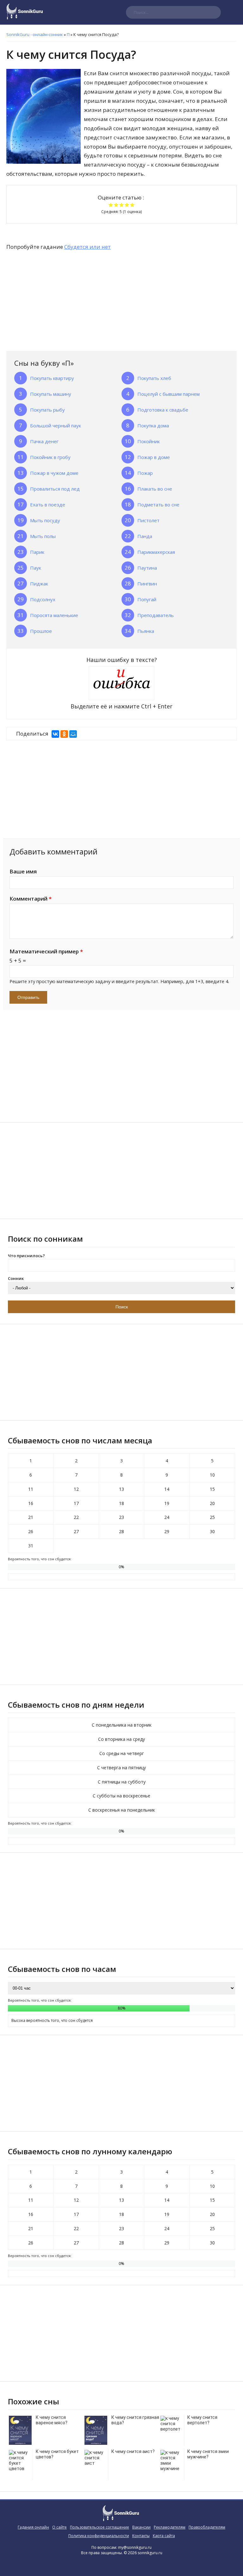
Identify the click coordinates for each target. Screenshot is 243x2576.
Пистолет (148, 520)
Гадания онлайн (33, 2527)
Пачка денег (44, 441)
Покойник (149, 441)
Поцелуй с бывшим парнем (168, 394)
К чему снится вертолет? (202, 2420)
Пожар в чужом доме (54, 473)
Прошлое (41, 631)
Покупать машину (51, 394)
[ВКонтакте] (55, 734)
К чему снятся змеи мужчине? (208, 2454)
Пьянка (146, 631)
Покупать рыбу (47, 410)
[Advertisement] (54, 302)
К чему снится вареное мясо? (52, 2420)
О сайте (59, 2527)
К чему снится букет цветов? (57, 2454)
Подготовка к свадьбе (163, 410)
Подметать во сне (158, 505)
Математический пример (46, 951)
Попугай (147, 599)
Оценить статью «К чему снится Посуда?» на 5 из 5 (132, 205)
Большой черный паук (56, 425)
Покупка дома (153, 425)
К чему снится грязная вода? (135, 2420)
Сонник (16, 1278)
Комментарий (31, 899)
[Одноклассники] (64, 734)
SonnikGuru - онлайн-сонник (35, 34)
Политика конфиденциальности (99, 2536)
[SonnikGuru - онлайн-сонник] (25, 18)
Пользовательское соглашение (100, 2527)
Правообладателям (207, 2527)
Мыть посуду (45, 520)
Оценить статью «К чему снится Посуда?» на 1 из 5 (111, 205)
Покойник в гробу (50, 457)
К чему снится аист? (133, 2451)
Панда (145, 536)
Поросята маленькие (54, 615)
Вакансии (141, 2527)
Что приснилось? (26, 1256)
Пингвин (147, 584)
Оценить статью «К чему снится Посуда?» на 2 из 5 (116, 205)
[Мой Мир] (73, 734)
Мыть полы (43, 536)
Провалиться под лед (55, 489)
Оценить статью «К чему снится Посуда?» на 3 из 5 (122, 205)
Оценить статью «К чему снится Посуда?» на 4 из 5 (127, 205)
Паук (36, 568)
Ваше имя (23, 871)
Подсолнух (43, 599)
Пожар (145, 473)
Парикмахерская (156, 552)
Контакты (141, 2536)
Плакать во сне (155, 489)
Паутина (147, 568)
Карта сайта (164, 2536)
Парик (37, 552)
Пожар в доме (154, 457)
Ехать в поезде (48, 505)
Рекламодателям (170, 2527)
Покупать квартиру (52, 378)
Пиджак (39, 584)
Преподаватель (156, 615)
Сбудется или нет (87, 247)
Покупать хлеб (154, 378)
